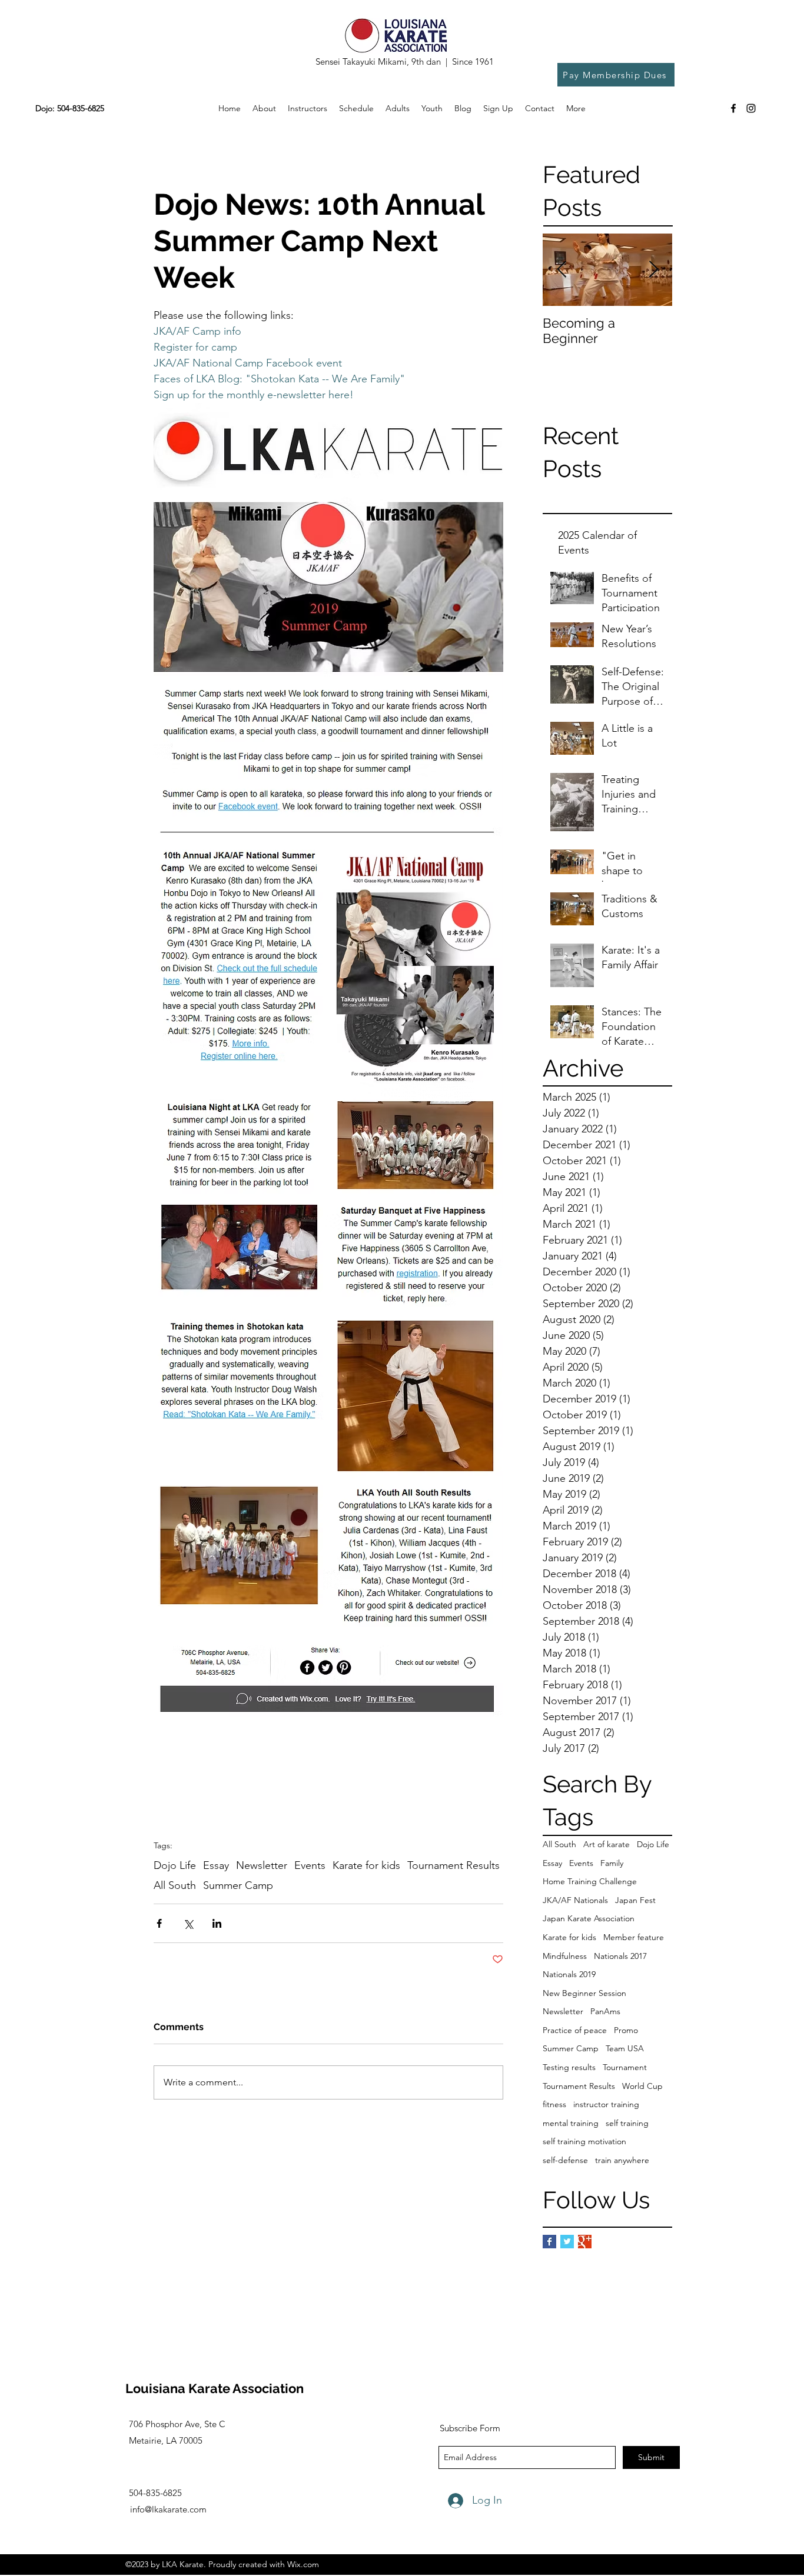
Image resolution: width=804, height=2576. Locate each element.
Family (612, 1863)
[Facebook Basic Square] (549, 2242)
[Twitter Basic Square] (567, 2242)
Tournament (625, 2067)
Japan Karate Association (589, 1918)
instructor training (606, 2104)
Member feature (634, 1937)
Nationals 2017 (620, 1956)
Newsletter (563, 2011)
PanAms (605, 2011)
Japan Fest (635, 1900)
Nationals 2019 (569, 1974)
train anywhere (622, 2160)
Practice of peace (575, 2030)
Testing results (569, 2067)
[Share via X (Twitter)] (188, 1923)
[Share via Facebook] (159, 1923)
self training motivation (584, 2141)
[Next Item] (653, 270)
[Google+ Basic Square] (585, 2242)
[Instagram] (751, 108)
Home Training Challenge (590, 1881)
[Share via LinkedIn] (217, 1923)
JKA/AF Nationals (575, 1900)
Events (581, 1863)
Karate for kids (569, 1937)
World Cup (642, 2086)
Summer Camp (571, 2048)
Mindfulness (565, 1956)
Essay (552, 1863)
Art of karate (607, 1844)
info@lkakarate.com (168, 2509)
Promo (626, 2030)
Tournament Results (579, 2086)
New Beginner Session (584, 1993)
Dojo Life (653, 1844)
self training (627, 2123)
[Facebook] (733, 108)
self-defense (565, 2160)
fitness (554, 2104)
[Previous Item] (562, 270)
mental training (571, 2123)
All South (559, 1844)
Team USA (625, 2048)
